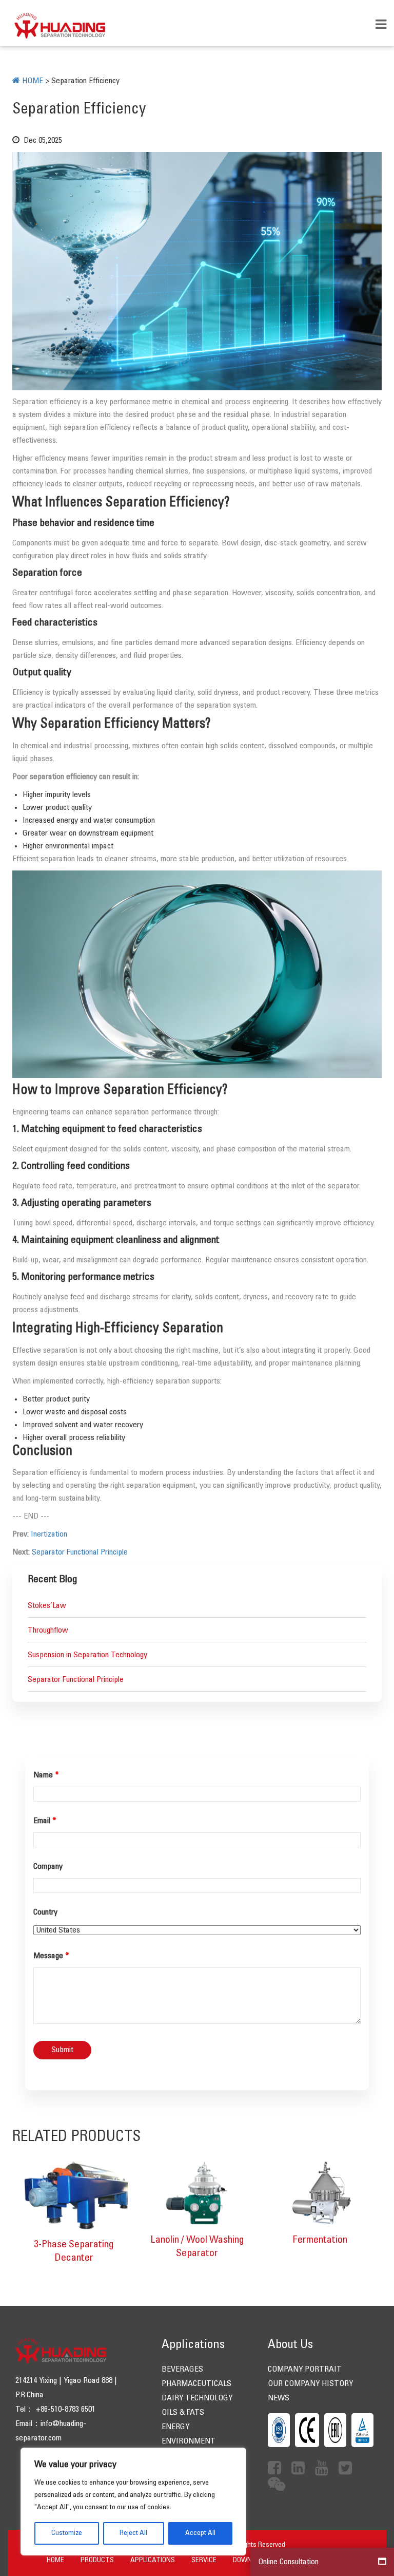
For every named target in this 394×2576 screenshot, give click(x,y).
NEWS (279, 2398)
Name (46, 1775)
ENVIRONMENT (189, 2441)
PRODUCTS (97, 2560)
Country (45, 1912)
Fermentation (320, 2240)
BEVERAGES (182, 2369)
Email (45, 1821)
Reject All (133, 2533)
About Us (290, 2345)
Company (48, 1867)
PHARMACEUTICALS (196, 2384)
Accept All (200, 2533)
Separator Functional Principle (80, 1552)
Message (51, 1956)
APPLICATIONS (153, 2560)
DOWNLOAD (250, 2560)
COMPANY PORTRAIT (305, 2369)
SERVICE (204, 2560)
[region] (133, 2502)
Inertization (49, 1534)
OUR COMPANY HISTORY (310, 2384)
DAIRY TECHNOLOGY (197, 2398)
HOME (55, 2560)
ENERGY (175, 2427)
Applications (193, 2345)
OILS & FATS (183, 2412)
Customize (67, 2533)
